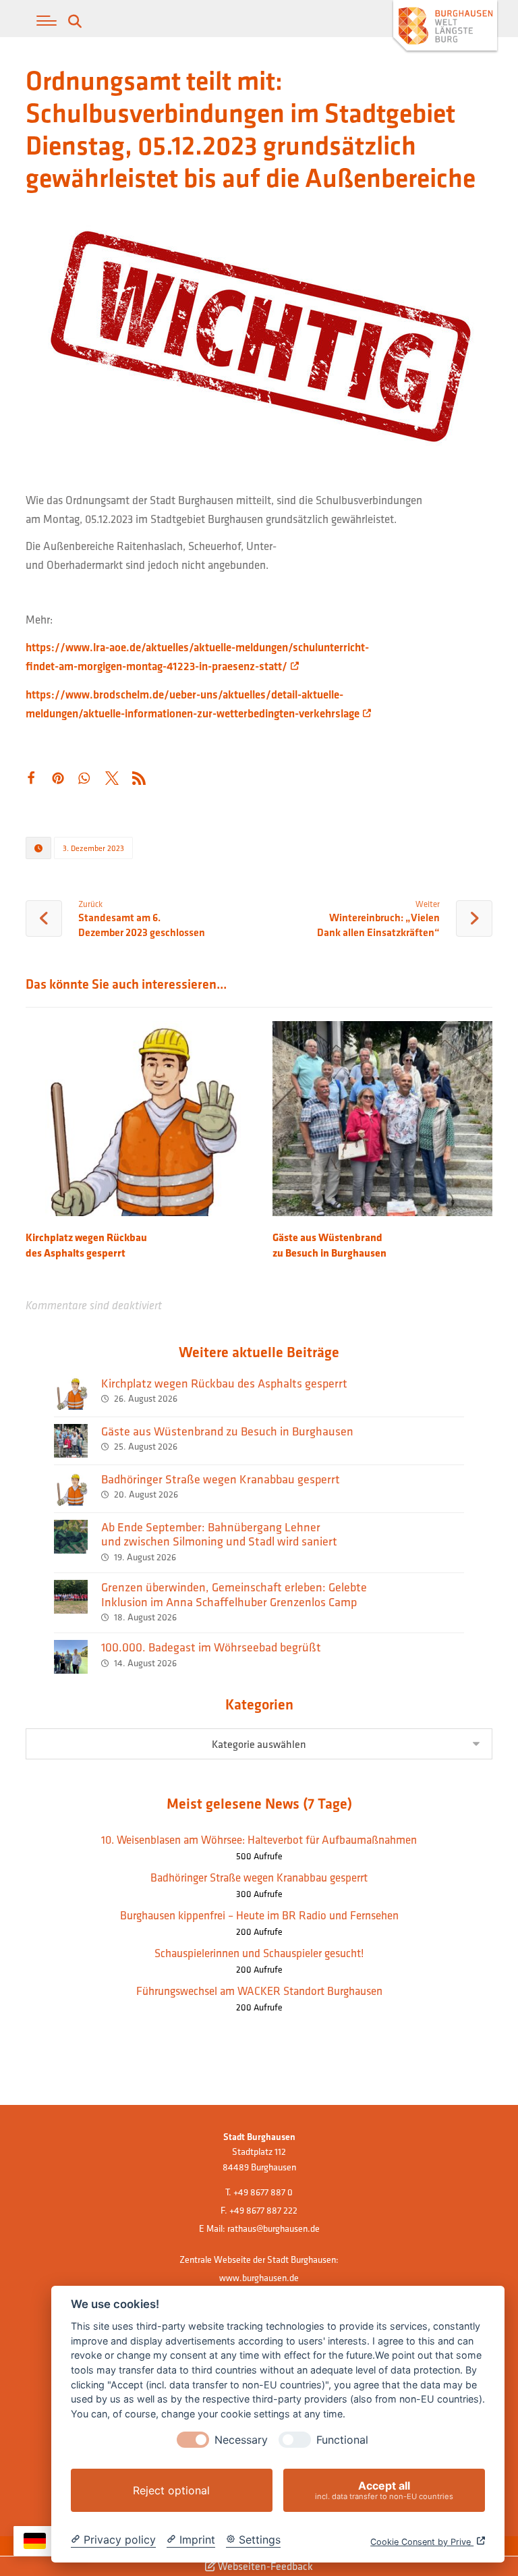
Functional (342, 2440)
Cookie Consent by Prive (422, 2542)
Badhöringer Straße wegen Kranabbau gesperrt (221, 1479)
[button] (47, 21)
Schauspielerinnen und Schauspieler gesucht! (259, 1953)
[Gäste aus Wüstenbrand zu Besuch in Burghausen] (71, 1441)
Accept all (384, 2490)
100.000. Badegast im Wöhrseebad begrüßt (211, 1647)
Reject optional (171, 2490)
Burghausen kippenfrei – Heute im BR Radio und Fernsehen (259, 1915)
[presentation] (193, 2440)
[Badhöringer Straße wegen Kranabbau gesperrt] (71, 1489)
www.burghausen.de (259, 2278)
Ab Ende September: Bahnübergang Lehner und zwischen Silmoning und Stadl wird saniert (219, 1534)
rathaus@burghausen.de (274, 2228)
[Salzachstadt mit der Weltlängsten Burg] (445, 27)
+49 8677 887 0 (263, 2192)
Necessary (241, 2440)
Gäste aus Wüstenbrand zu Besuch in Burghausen (227, 1431)
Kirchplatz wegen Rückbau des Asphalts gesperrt (224, 1383)
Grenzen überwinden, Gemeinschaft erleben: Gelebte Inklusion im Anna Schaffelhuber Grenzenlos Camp (234, 1594)
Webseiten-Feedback (264, 2566)
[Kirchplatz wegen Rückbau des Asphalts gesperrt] (71, 1393)
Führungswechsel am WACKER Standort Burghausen (259, 1991)
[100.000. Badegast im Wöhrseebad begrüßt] (71, 1657)
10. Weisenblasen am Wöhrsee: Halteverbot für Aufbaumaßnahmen (259, 1839)
